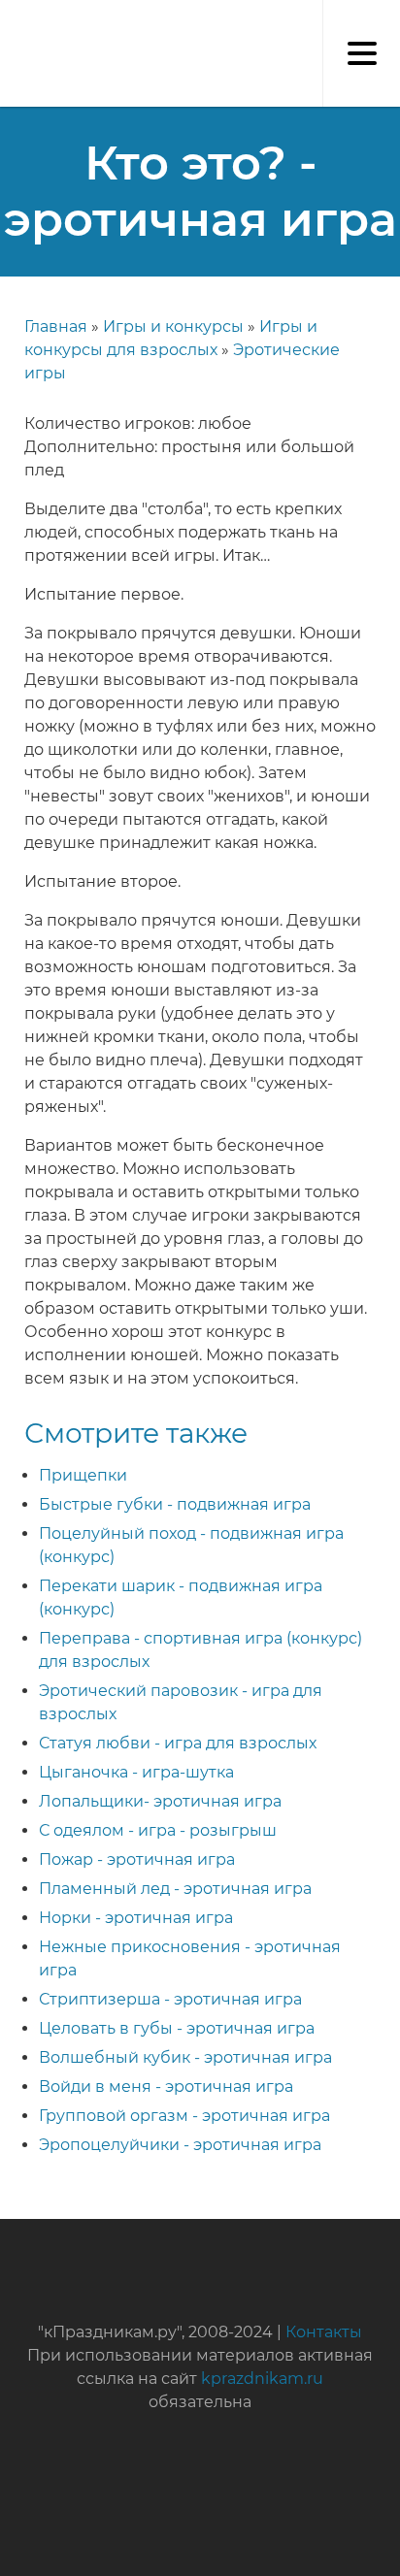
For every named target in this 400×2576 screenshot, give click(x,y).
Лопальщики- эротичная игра (160, 1801)
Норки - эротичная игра (136, 1918)
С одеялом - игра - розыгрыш (158, 1830)
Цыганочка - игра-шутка (136, 1772)
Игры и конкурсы (173, 326)
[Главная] (10, 19)
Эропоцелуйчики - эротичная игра (180, 2145)
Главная (56, 326)
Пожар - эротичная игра (137, 1859)
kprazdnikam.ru (262, 2379)
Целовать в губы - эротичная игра (177, 2028)
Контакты (324, 2332)
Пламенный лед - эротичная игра (175, 1889)
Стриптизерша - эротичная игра (170, 1999)
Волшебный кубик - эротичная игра (185, 2057)
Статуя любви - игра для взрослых (178, 1743)
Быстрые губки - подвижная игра (175, 1504)
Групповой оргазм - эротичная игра (184, 2116)
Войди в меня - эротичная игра (166, 2087)
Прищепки (83, 1475)
